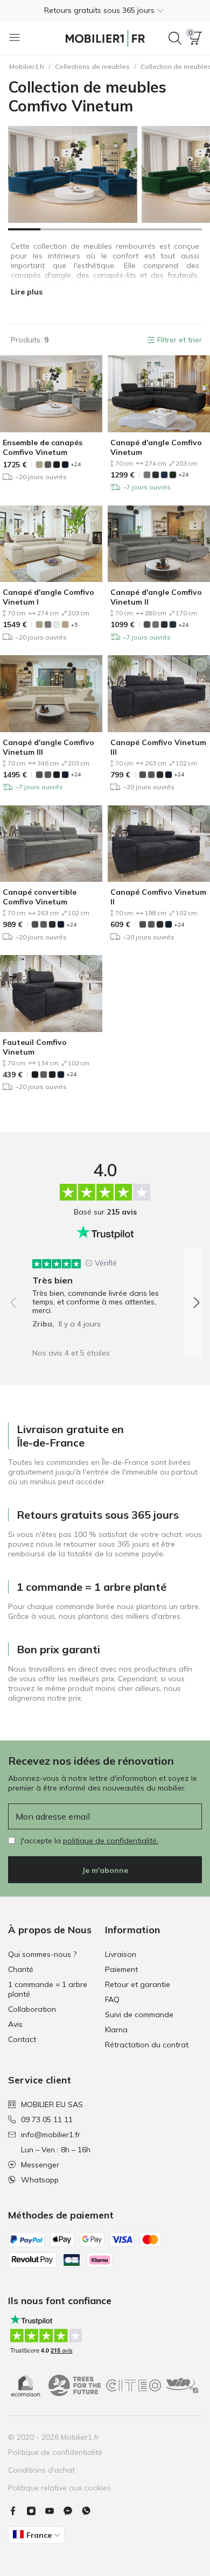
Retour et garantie (138, 1984)
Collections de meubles (92, 66)
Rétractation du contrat (147, 2045)
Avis (15, 2024)
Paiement (121, 1969)
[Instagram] (36, 2511)
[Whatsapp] (90, 2511)
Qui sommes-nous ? (42, 1954)
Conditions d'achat (41, 2470)
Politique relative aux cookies (59, 2488)
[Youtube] (54, 2511)
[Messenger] (72, 2511)
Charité (21, 1969)
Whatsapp (40, 2180)
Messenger (40, 2165)
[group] (105, 1290)
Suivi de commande (139, 2015)
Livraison (121, 1954)
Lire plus (27, 292)
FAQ (112, 1999)
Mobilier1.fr (27, 66)
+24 (76, 464)
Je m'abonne (105, 1870)
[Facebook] (17, 2511)
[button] (105, 10)
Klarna (116, 2030)
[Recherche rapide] (175, 38)
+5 (74, 625)
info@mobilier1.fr (51, 2135)
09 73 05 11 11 (47, 2119)
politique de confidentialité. (111, 1841)
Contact (22, 2039)
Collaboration (32, 2009)
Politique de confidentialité (55, 2452)
